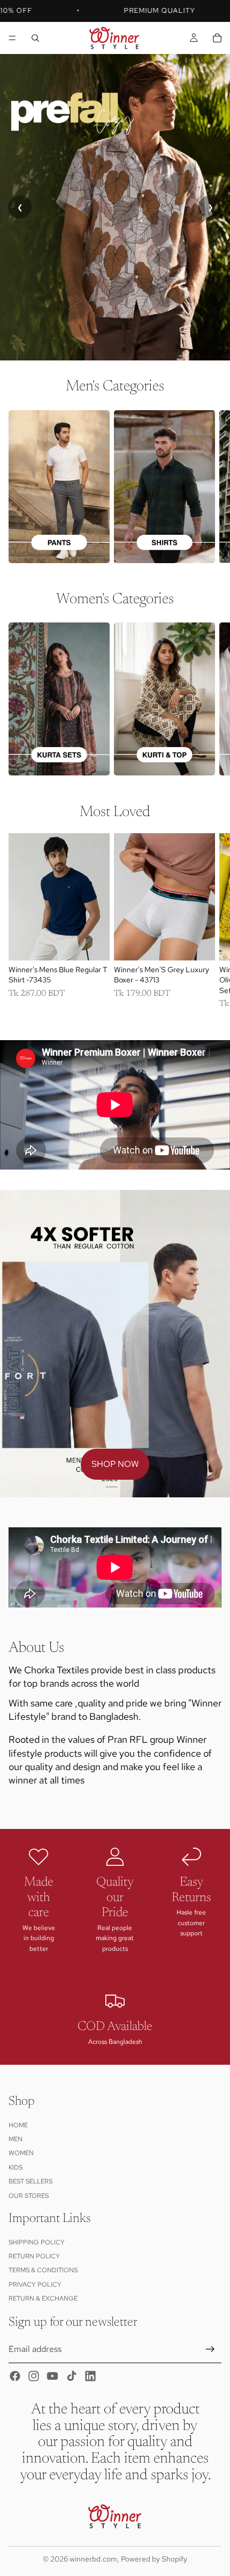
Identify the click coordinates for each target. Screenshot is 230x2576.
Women (21, 2154)
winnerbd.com (93, 2559)
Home (18, 2125)
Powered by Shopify (154, 2559)
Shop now (115, 1464)
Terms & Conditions (43, 2271)
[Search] (35, 38)
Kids (16, 2167)
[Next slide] (209, 486)
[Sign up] (210, 2349)
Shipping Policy (37, 2242)
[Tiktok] (72, 2377)
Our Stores (29, 2196)
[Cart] (217, 38)
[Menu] (12, 38)
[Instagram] (34, 2377)
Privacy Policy (35, 2285)
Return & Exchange (43, 2299)
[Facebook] (15, 2377)
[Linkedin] (90, 2377)
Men (16, 2139)
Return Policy (34, 2256)
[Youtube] (52, 2377)
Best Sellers (30, 2182)
